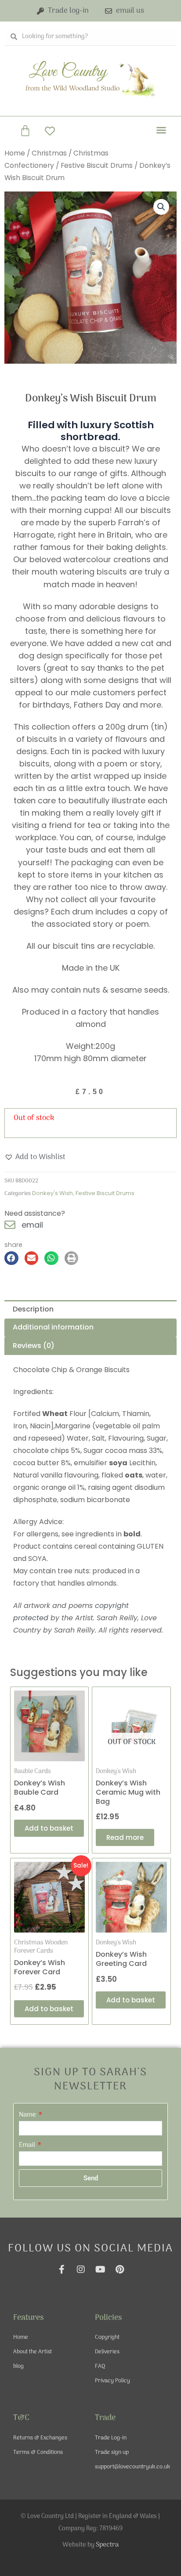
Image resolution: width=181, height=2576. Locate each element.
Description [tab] (33, 1309)
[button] (161, 130)
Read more (125, 1837)
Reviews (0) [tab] (34, 1346)
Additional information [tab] (53, 1327)
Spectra (107, 2545)
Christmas (49, 153)
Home (15, 153)
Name (28, 2115)
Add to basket (49, 1828)
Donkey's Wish (52, 1193)
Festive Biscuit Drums (97, 165)
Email (28, 2145)
